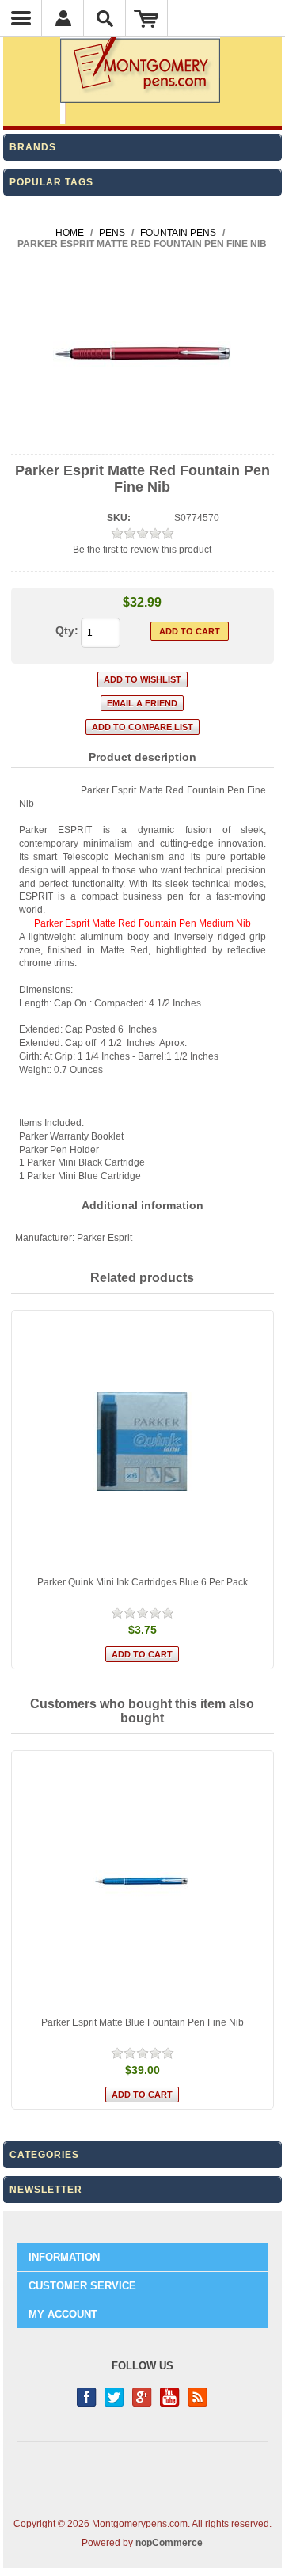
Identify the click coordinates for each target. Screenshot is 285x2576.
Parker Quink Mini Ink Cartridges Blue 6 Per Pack (142, 1582)
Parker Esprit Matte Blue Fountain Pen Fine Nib (142, 2022)
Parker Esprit (104, 1238)
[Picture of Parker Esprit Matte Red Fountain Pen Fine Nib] (142, 440)
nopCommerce (169, 2543)
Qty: (67, 630)
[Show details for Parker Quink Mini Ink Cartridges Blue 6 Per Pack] (143, 1442)
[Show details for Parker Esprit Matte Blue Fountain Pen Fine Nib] (143, 1882)
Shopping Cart (147, 18)
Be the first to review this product (142, 550)
